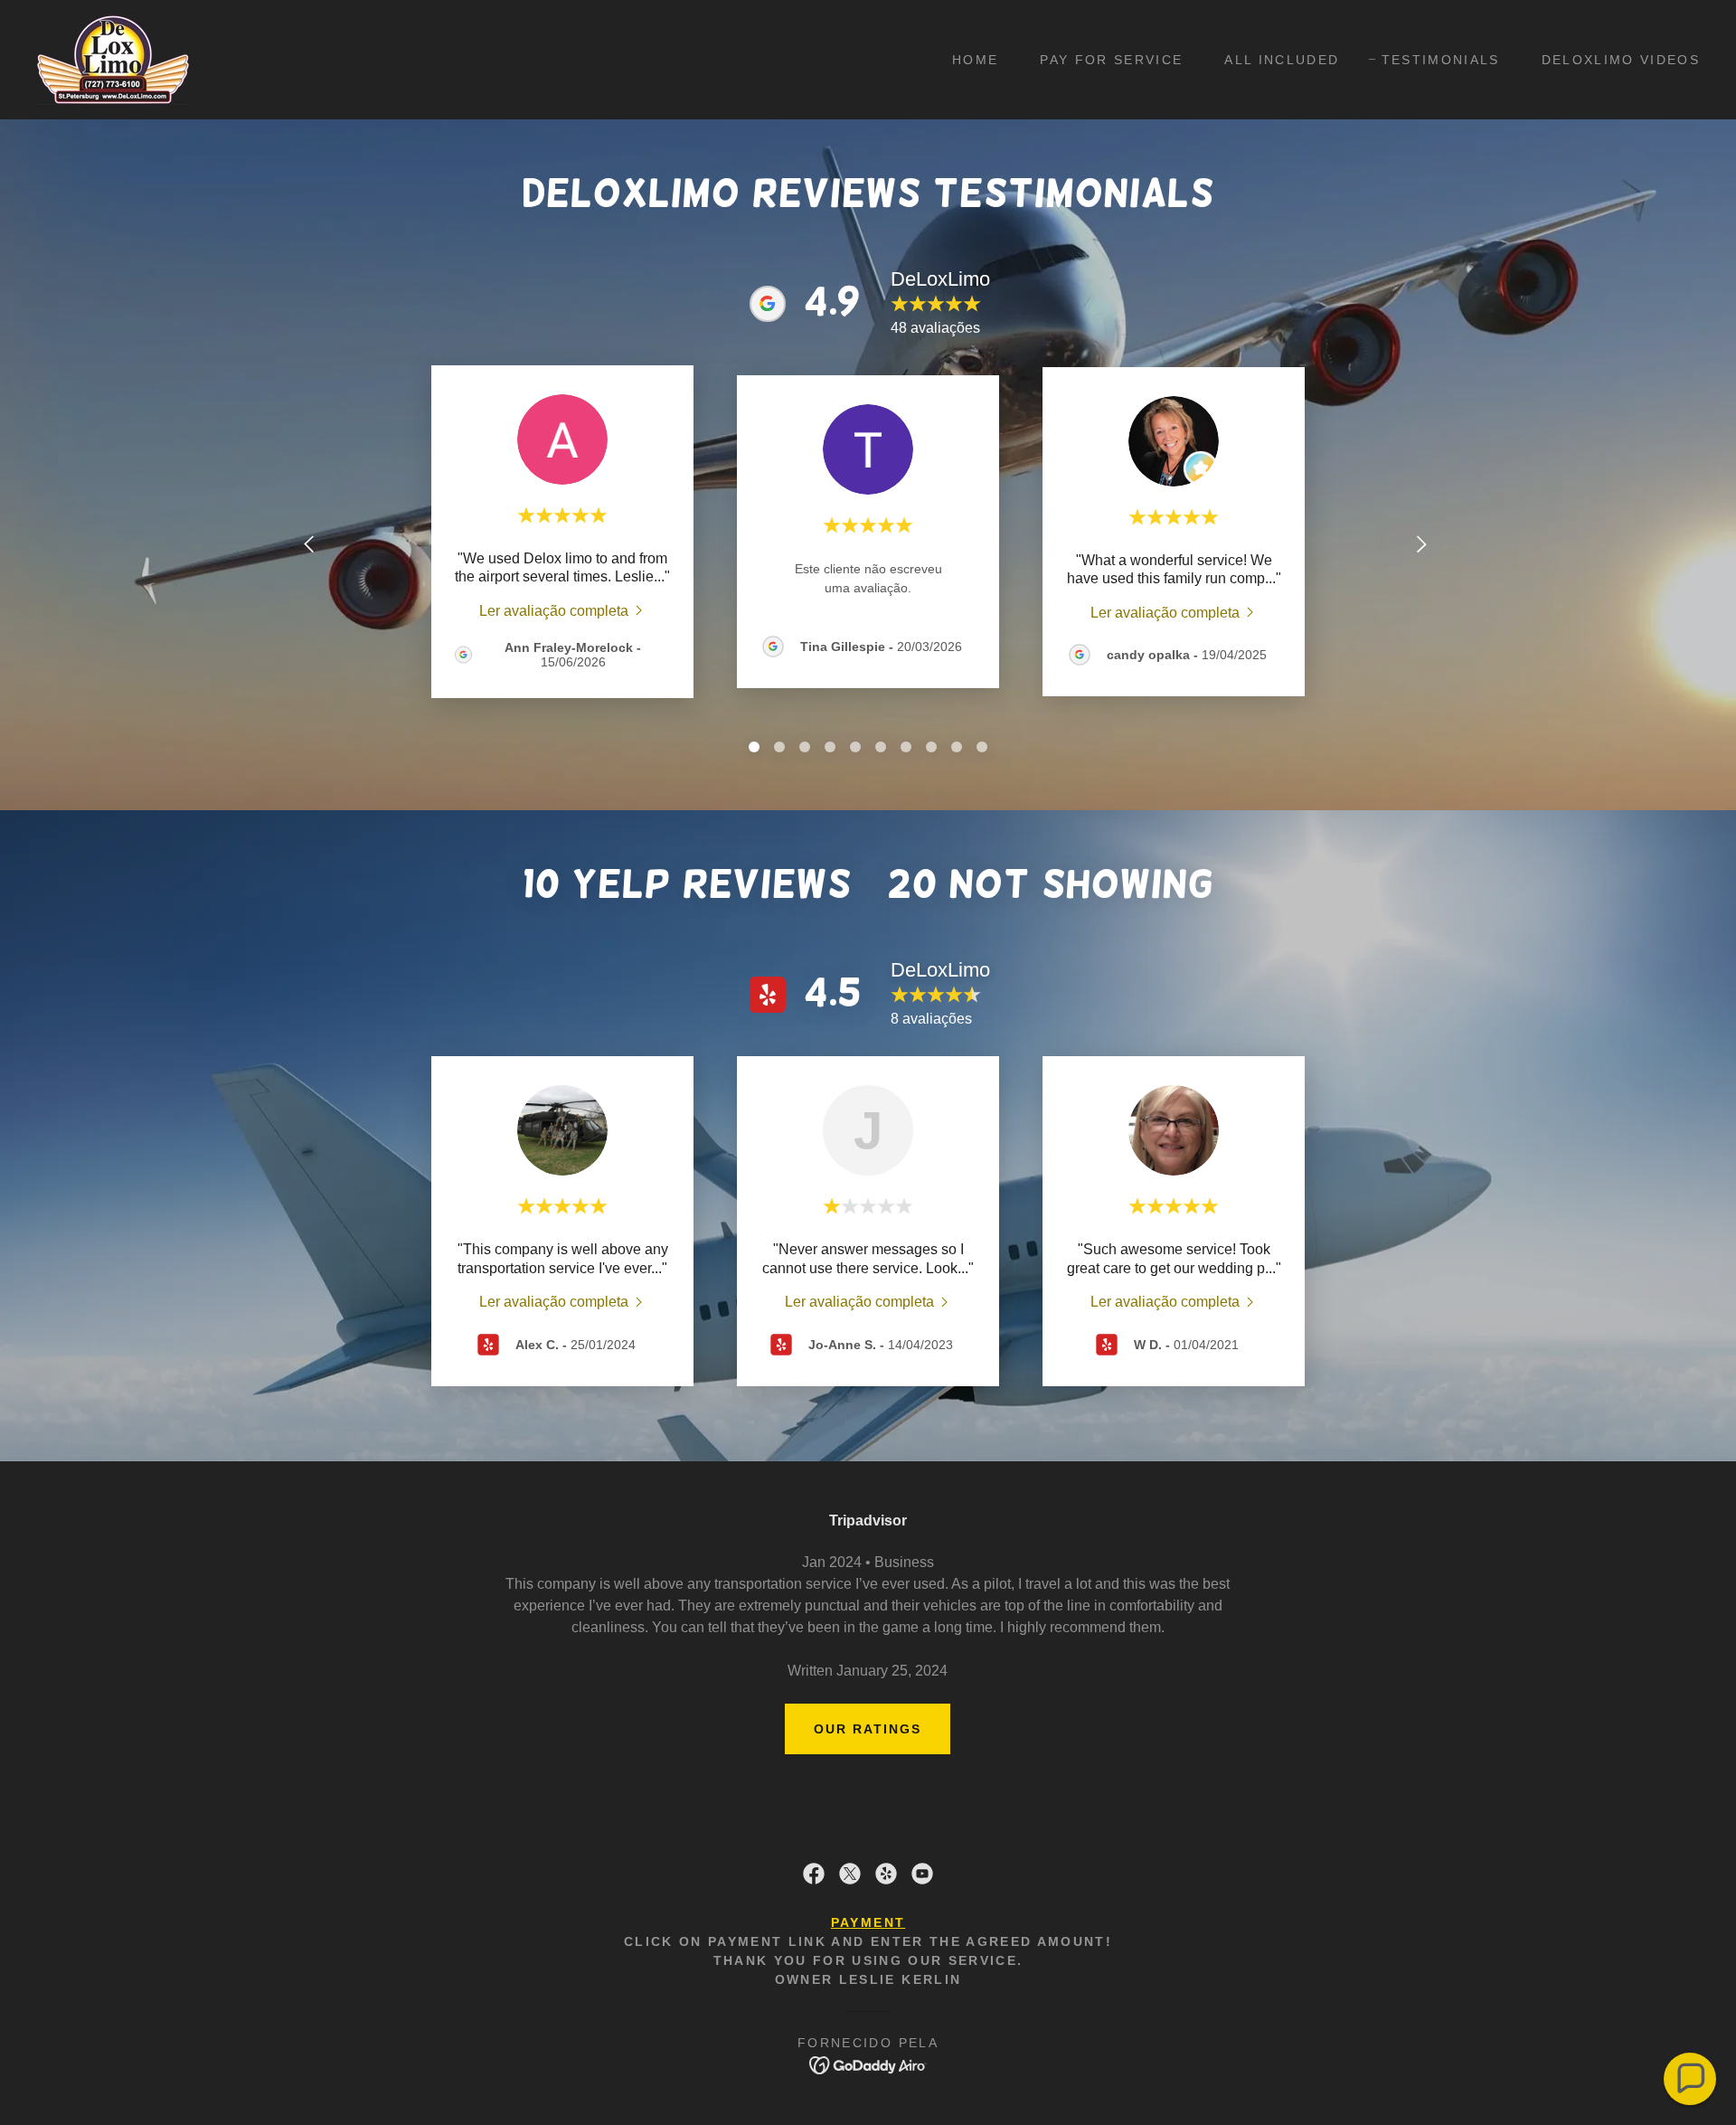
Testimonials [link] (1441, 60)
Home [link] (975, 60)
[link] (113, 58)
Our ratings (868, 1729)
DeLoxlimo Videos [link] (1621, 60)
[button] (1690, 2079)
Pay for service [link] (1111, 60)
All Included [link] (1282, 60)
